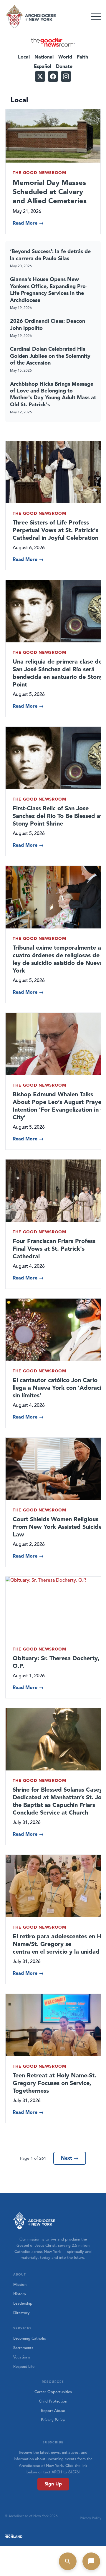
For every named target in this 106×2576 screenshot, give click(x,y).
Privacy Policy (53, 2420)
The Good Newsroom (39, 173)
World (65, 57)
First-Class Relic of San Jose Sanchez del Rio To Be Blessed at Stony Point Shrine (58, 816)
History (20, 2294)
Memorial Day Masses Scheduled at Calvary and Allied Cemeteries (50, 192)
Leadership (23, 2303)
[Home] (31, 16)
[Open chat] (91, 2561)
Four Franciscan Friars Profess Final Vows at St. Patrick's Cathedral (54, 1249)
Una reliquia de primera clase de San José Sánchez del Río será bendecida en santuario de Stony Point (58, 673)
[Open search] (68, 2561)
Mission (20, 2285)
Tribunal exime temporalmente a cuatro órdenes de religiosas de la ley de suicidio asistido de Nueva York (59, 959)
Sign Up (53, 2484)
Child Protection (53, 2401)
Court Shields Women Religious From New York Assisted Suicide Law (57, 1527)
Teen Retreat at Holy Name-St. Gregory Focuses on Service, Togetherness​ (54, 2083)
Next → (70, 2158)
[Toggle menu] (96, 16)
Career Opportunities (53, 2392)
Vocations (22, 2357)
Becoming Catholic (29, 2338)
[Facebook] (53, 76)
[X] (40, 76)
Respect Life (24, 2367)
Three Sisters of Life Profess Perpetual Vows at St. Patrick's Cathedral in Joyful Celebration (56, 530)
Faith (82, 57)
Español (43, 66)
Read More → (28, 223)
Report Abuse (53, 2411)
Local (24, 57)
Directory (21, 2313)
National (44, 57)
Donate (64, 66)
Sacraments (23, 2348)
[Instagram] (66, 76)
